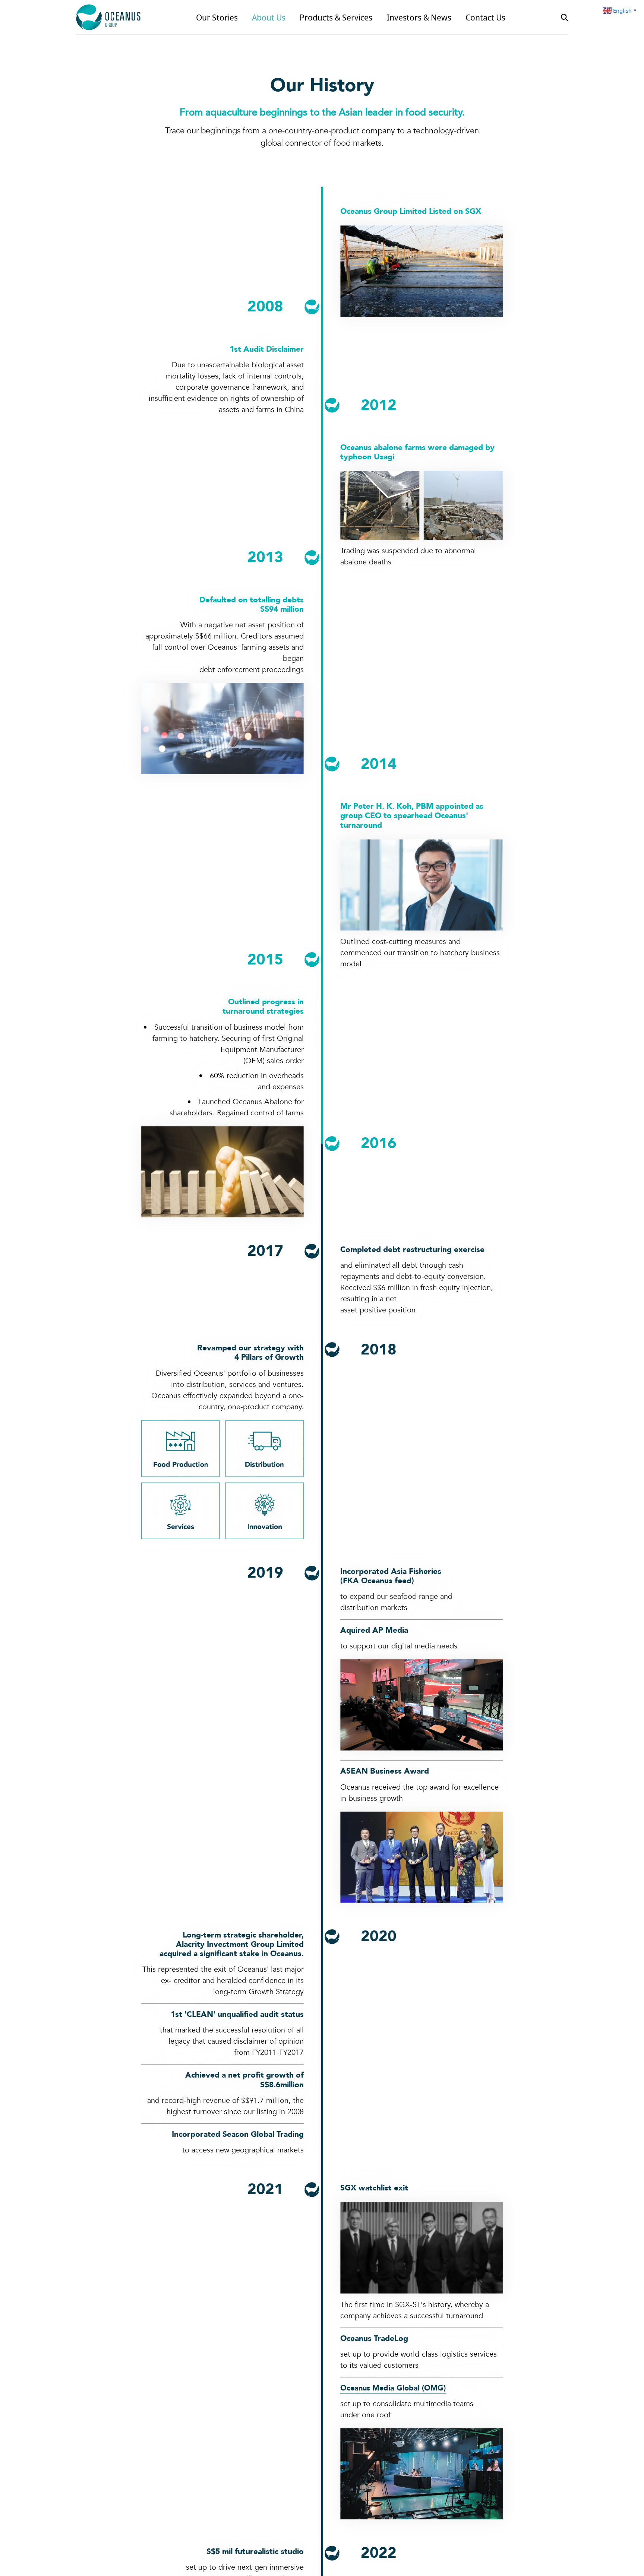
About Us (269, 18)
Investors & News (420, 18)
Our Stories (217, 18)
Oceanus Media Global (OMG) (395, 2389)
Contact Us (487, 18)
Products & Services (337, 18)
